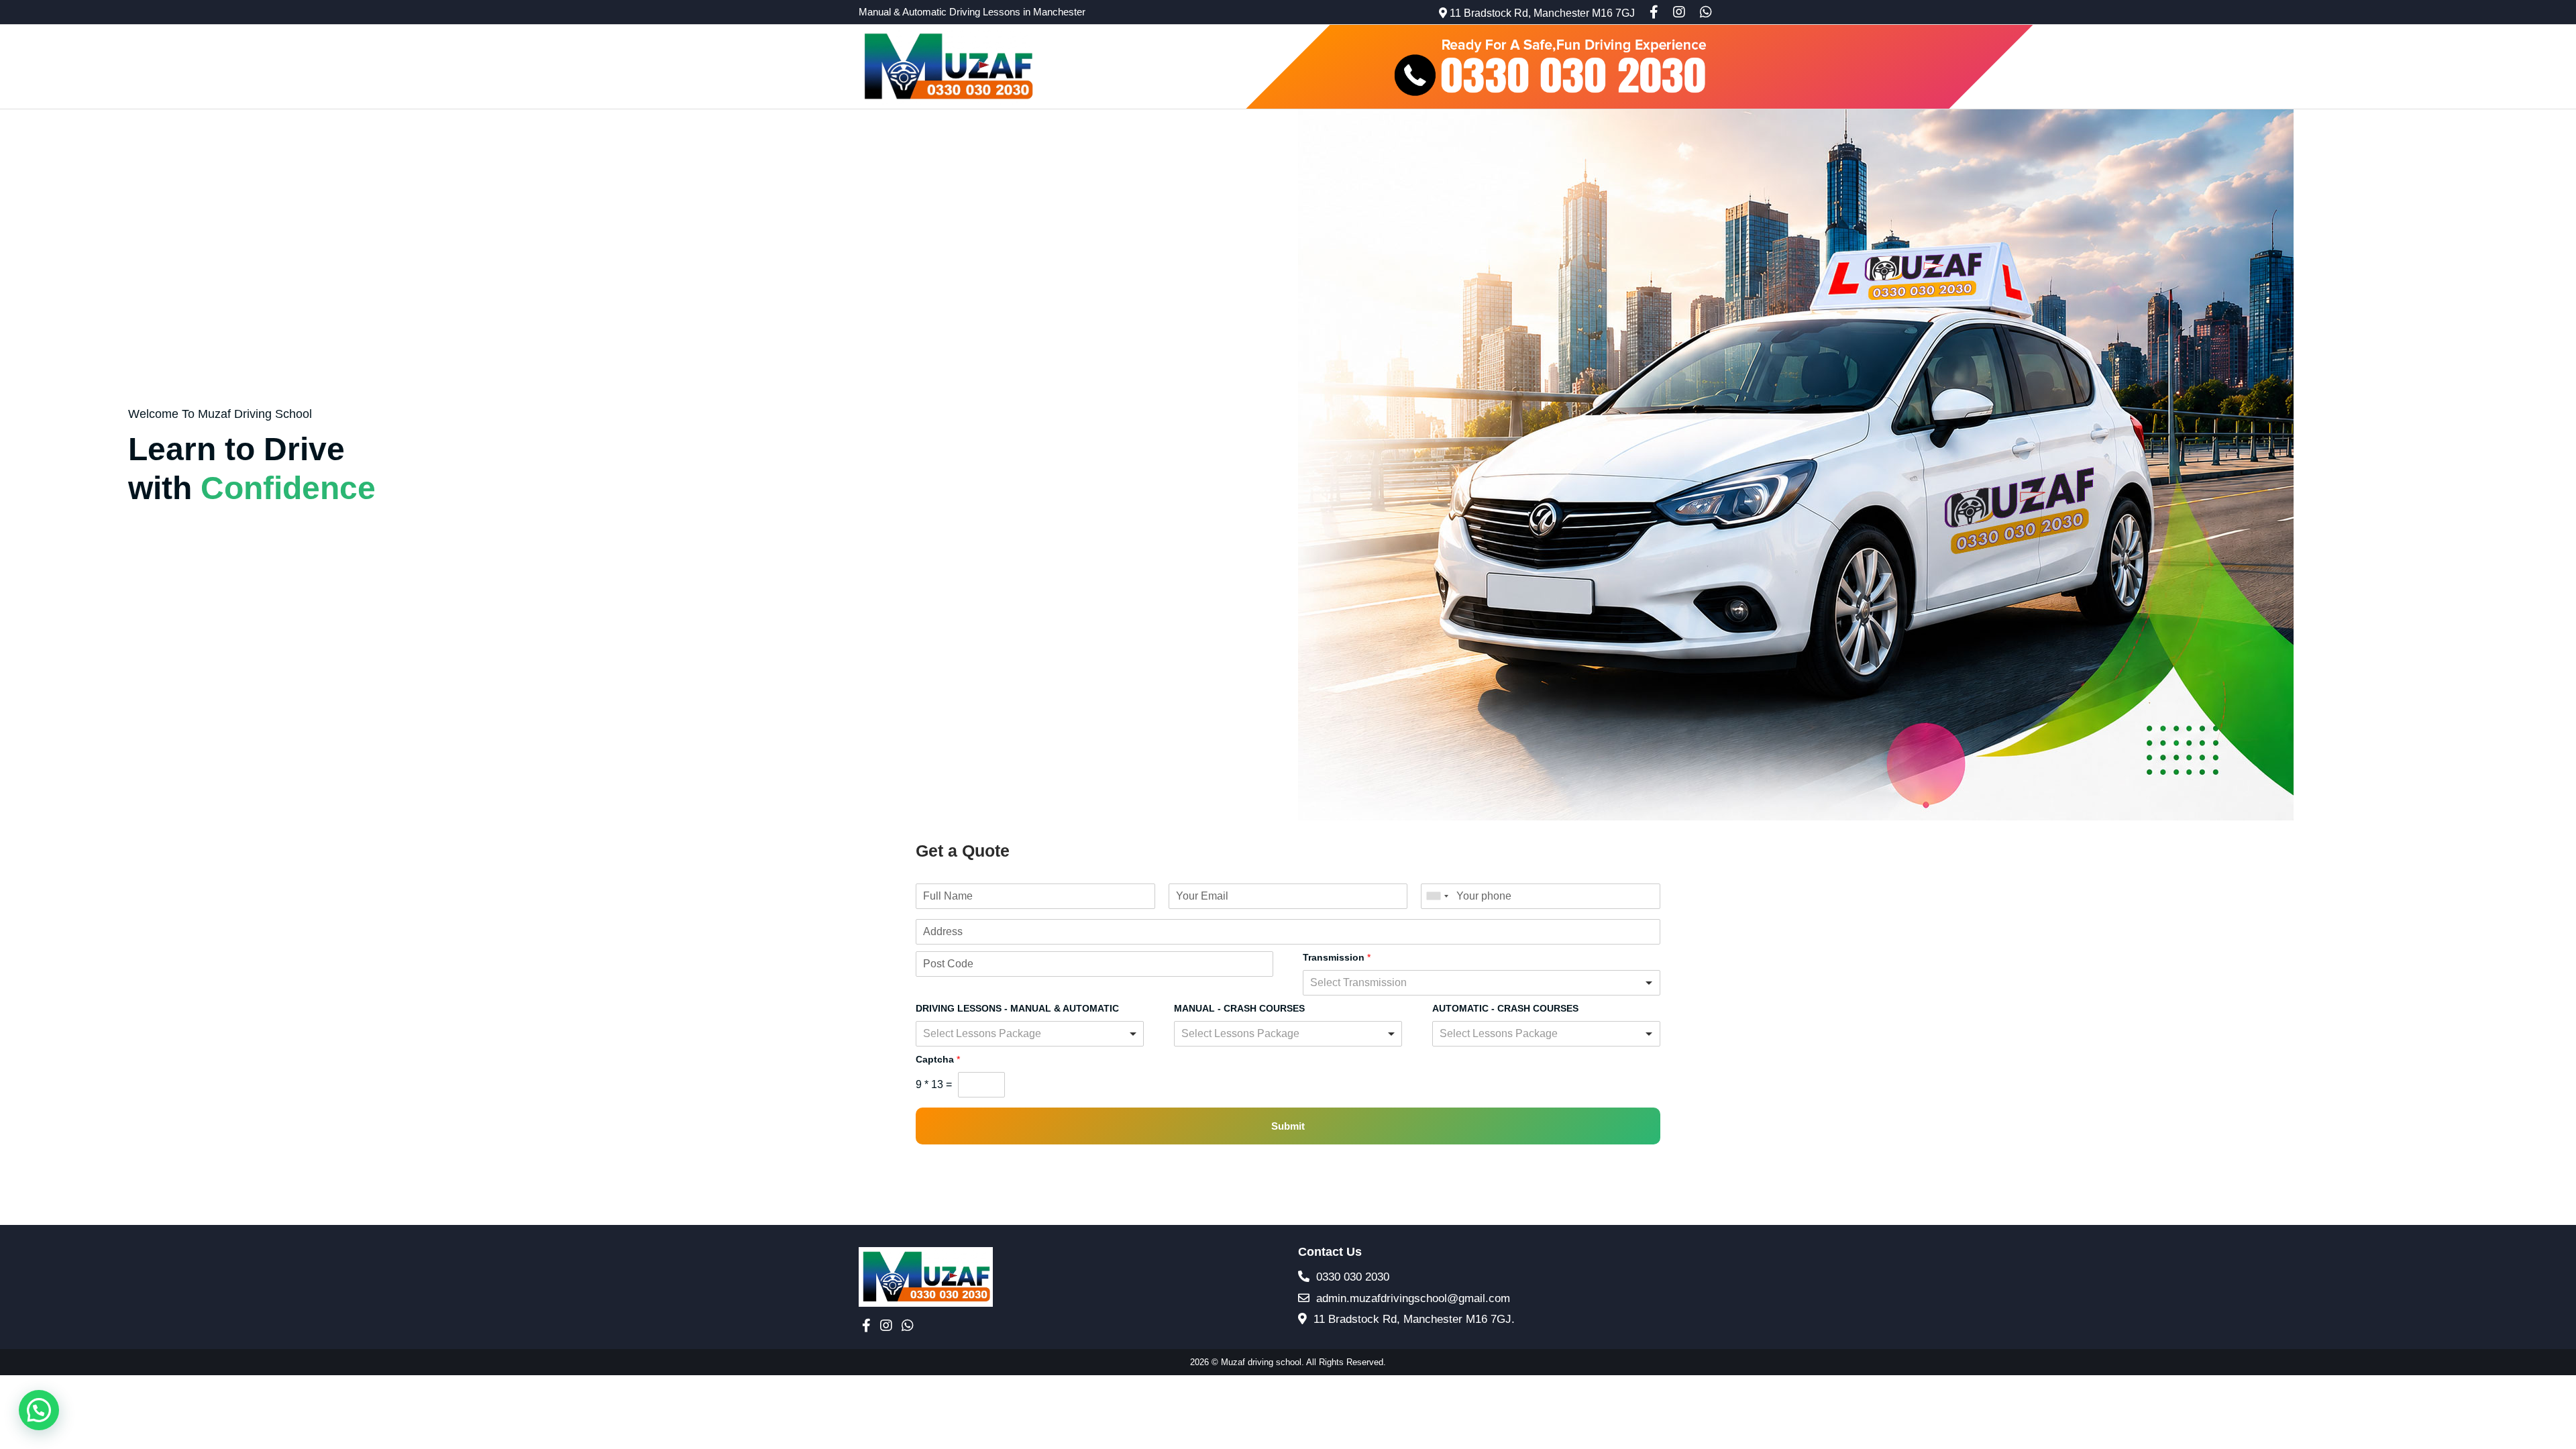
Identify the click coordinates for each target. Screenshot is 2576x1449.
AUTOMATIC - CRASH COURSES (1505, 1008)
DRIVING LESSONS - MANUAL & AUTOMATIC (1017, 1008)
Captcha (938, 1059)
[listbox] (1482, 983)
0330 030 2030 (1351, 1277)
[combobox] (1437, 896)
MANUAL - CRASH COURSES (1239, 1008)
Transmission (1337, 957)
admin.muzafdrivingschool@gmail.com (1411, 1298)
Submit (1288, 1126)
